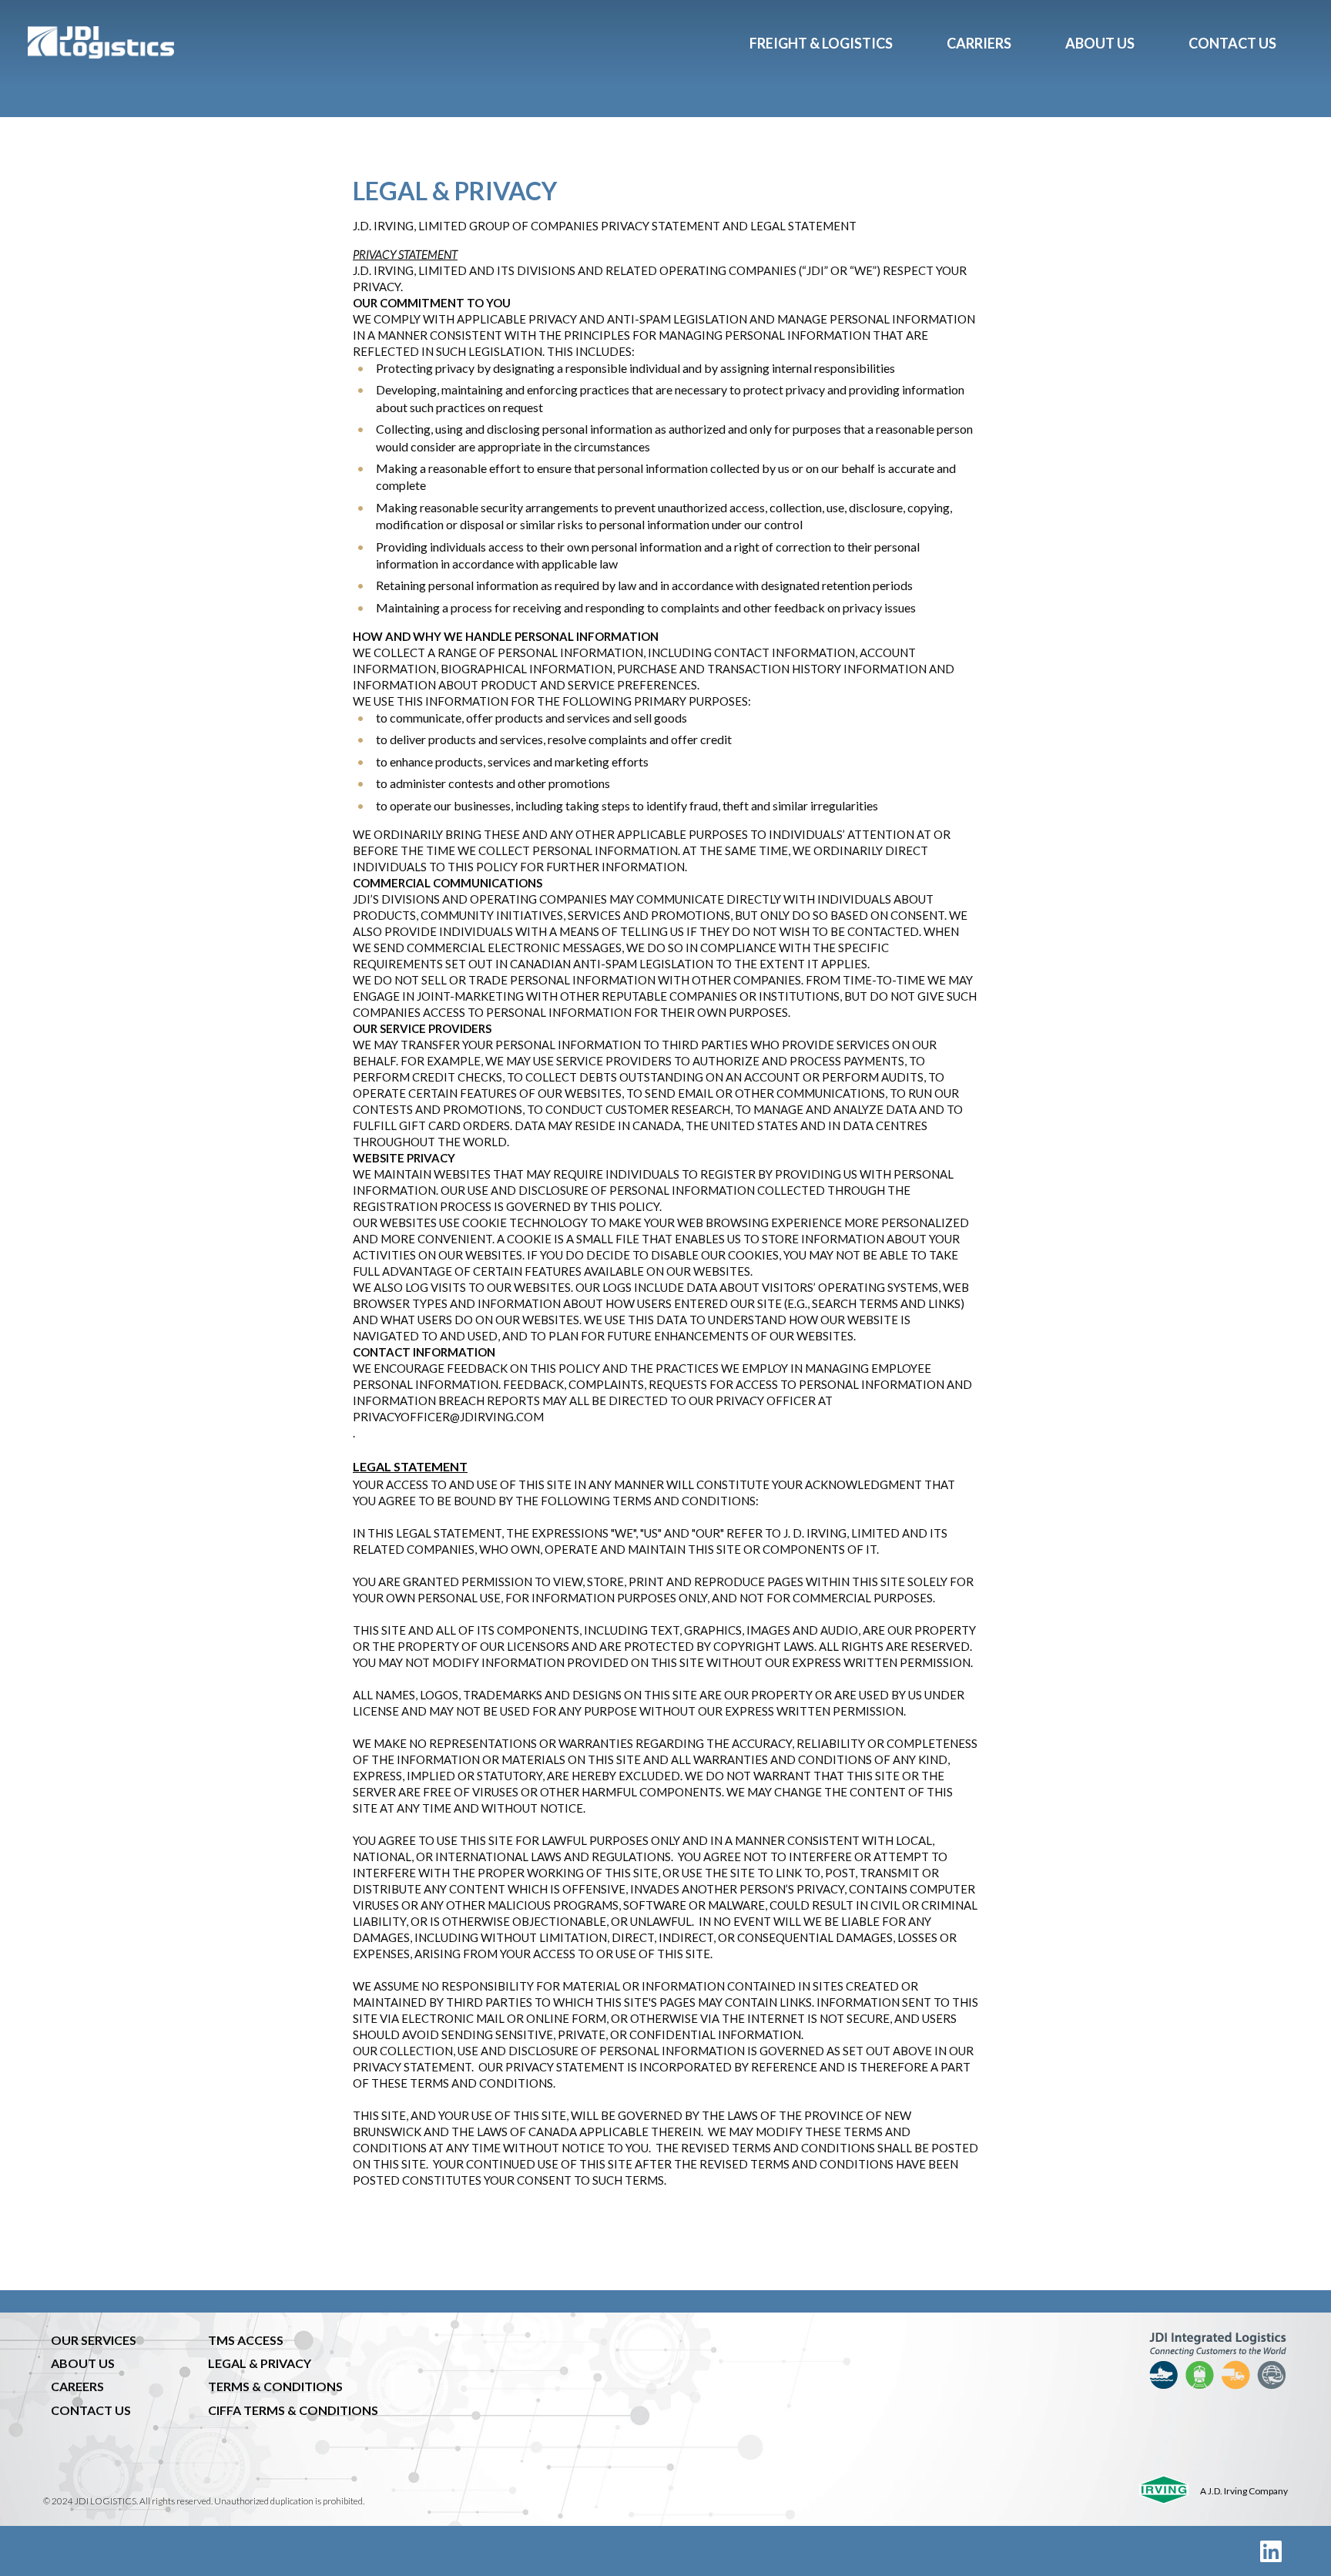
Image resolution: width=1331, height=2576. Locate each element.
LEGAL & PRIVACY (260, 2363)
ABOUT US (83, 2363)
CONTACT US (91, 2410)
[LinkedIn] (1271, 2551)
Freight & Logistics (821, 43)
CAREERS (77, 2386)
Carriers (979, 43)
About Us (1100, 43)
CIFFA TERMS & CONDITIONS (293, 2410)
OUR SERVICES (94, 2340)
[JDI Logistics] (375, 42)
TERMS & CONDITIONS (275, 2386)
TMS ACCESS (246, 2340)
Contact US (1232, 43)
